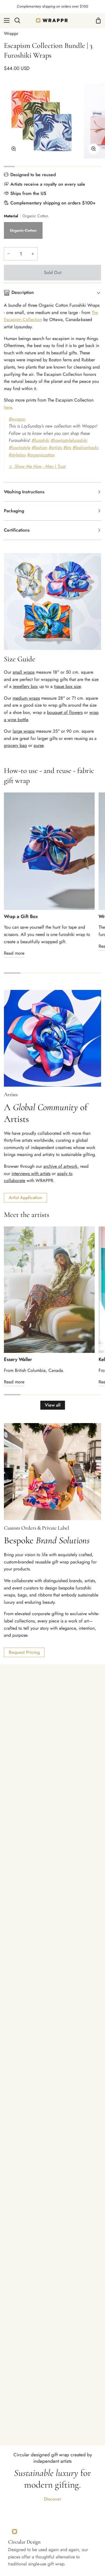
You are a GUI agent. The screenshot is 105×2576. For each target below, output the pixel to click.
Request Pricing (24, 1652)
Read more (14, 953)
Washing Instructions (24, 492)
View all (53, 1405)
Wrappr (11, 33)
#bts (67, 448)
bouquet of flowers (65, 712)
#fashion (39, 448)
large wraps (24, 731)
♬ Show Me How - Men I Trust (37, 466)
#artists (55, 448)
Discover (53, 2499)
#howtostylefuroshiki (69, 440)
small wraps (24, 672)
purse (39, 745)
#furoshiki (40, 440)
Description (23, 292)
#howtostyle (19, 448)
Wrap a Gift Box (21, 916)
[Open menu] (5, 20)
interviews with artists (31, 1173)
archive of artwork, (61, 1166)
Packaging (14, 511)
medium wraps (26, 698)
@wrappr (17, 419)
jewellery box (25, 686)
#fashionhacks (86, 448)
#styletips (17, 455)
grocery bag (15, 745)
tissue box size (67, 686)
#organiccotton (41, 455)
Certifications (17, 530)
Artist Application (25, 1198)
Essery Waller (18, 1359)
